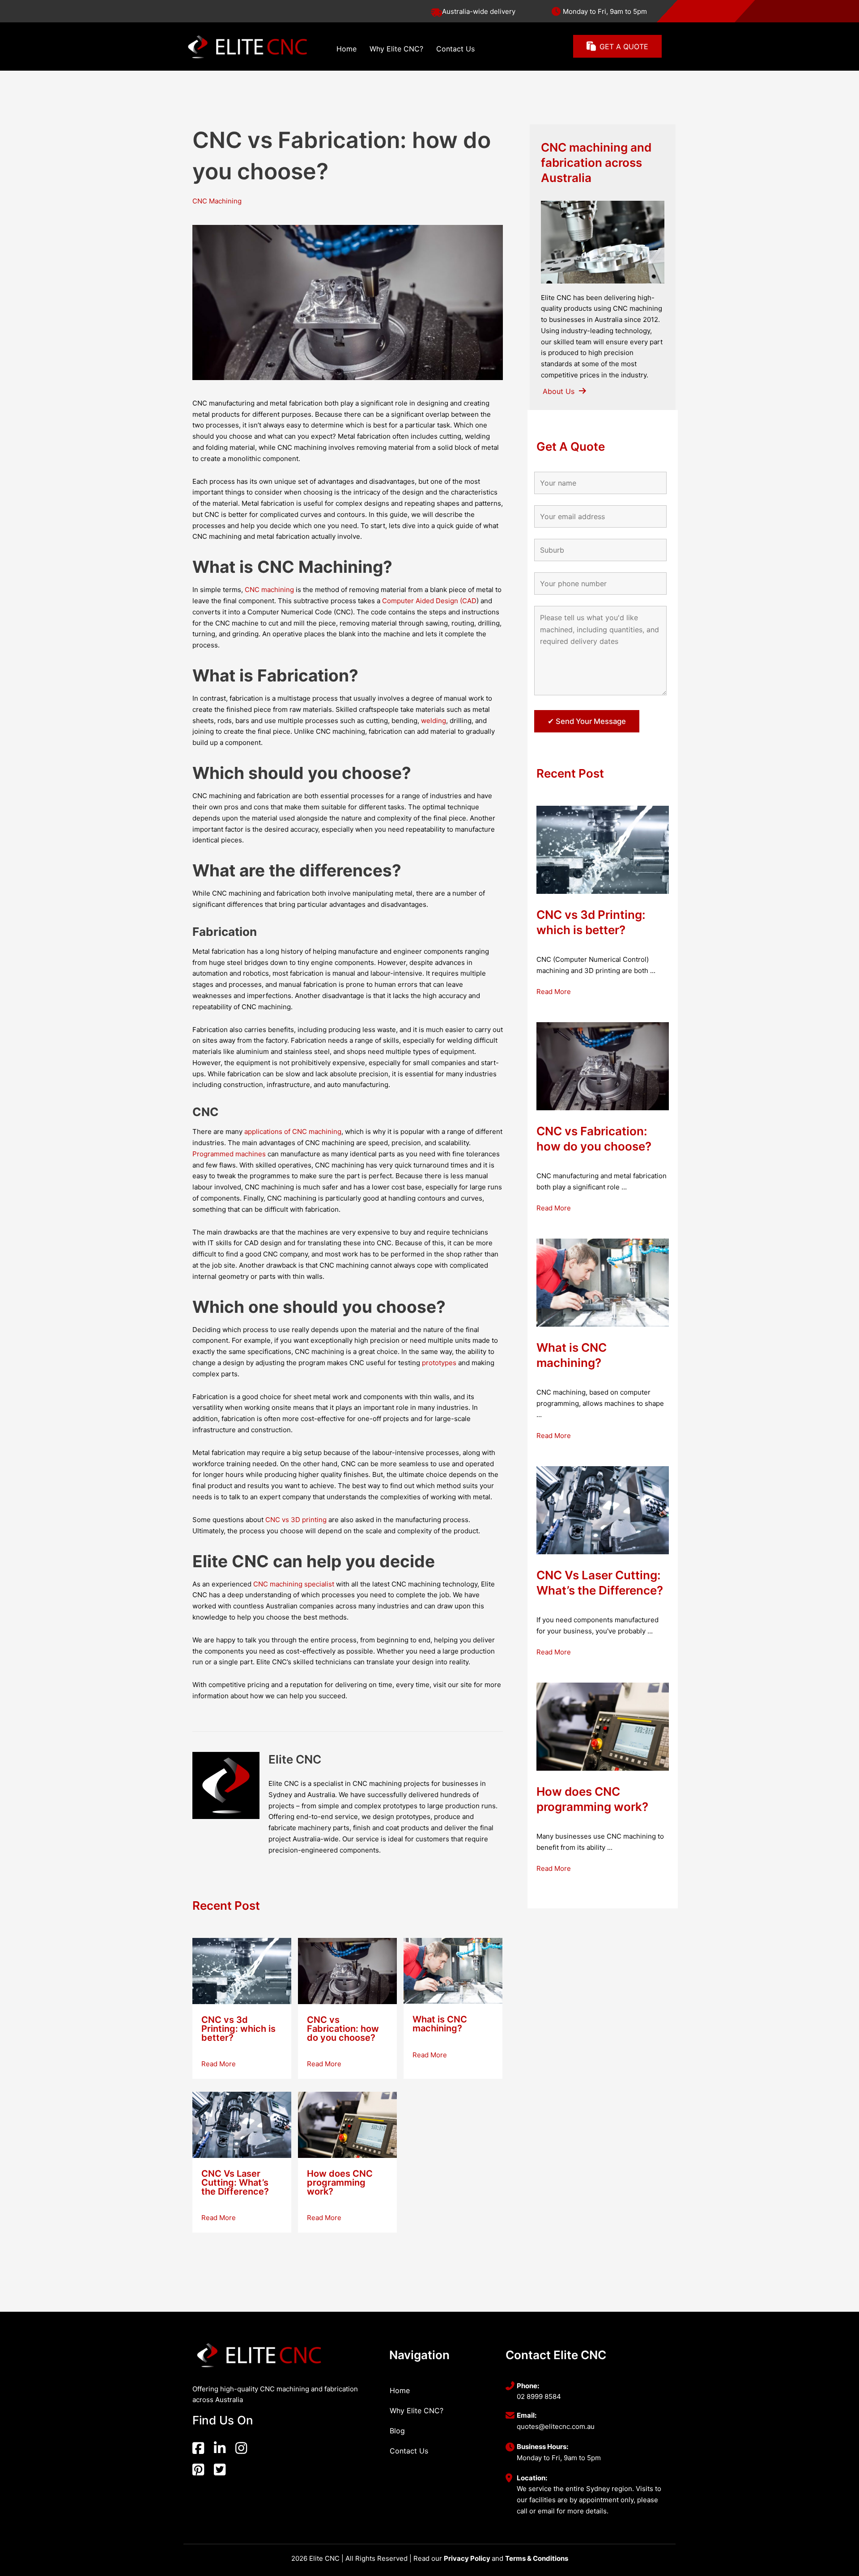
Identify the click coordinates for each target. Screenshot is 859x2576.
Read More (223, 2064)
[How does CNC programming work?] (347, 2124)
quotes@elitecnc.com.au (556, 2426)
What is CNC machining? (440, 2024)
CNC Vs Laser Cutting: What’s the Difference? (235, 2183)
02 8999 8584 (539, 2396)
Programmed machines (229, 1154)
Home (347, 49)
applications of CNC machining (293, 1131)
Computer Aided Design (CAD (429, 601)
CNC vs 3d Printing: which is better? (238, 2029)
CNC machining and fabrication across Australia (596, 163)
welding (433, 721)
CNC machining (269, 590)
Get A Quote (571, 446)
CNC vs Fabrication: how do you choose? (343, 2029)
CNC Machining (217, 201)
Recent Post (226, 1906)
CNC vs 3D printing (296, 1520)
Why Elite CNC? (396, 49)
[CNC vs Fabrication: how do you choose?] (347, 1970)
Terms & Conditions (537, 2558)
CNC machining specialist (294, 1584)
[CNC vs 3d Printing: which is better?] (242, 1970)
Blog (397, 2431)
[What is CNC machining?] (453, 1970)
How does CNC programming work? (340, 2183)
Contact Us (455, 49)
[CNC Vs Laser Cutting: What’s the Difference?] (242, 2124)
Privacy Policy (467, 2558)
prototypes (439, 1363)
